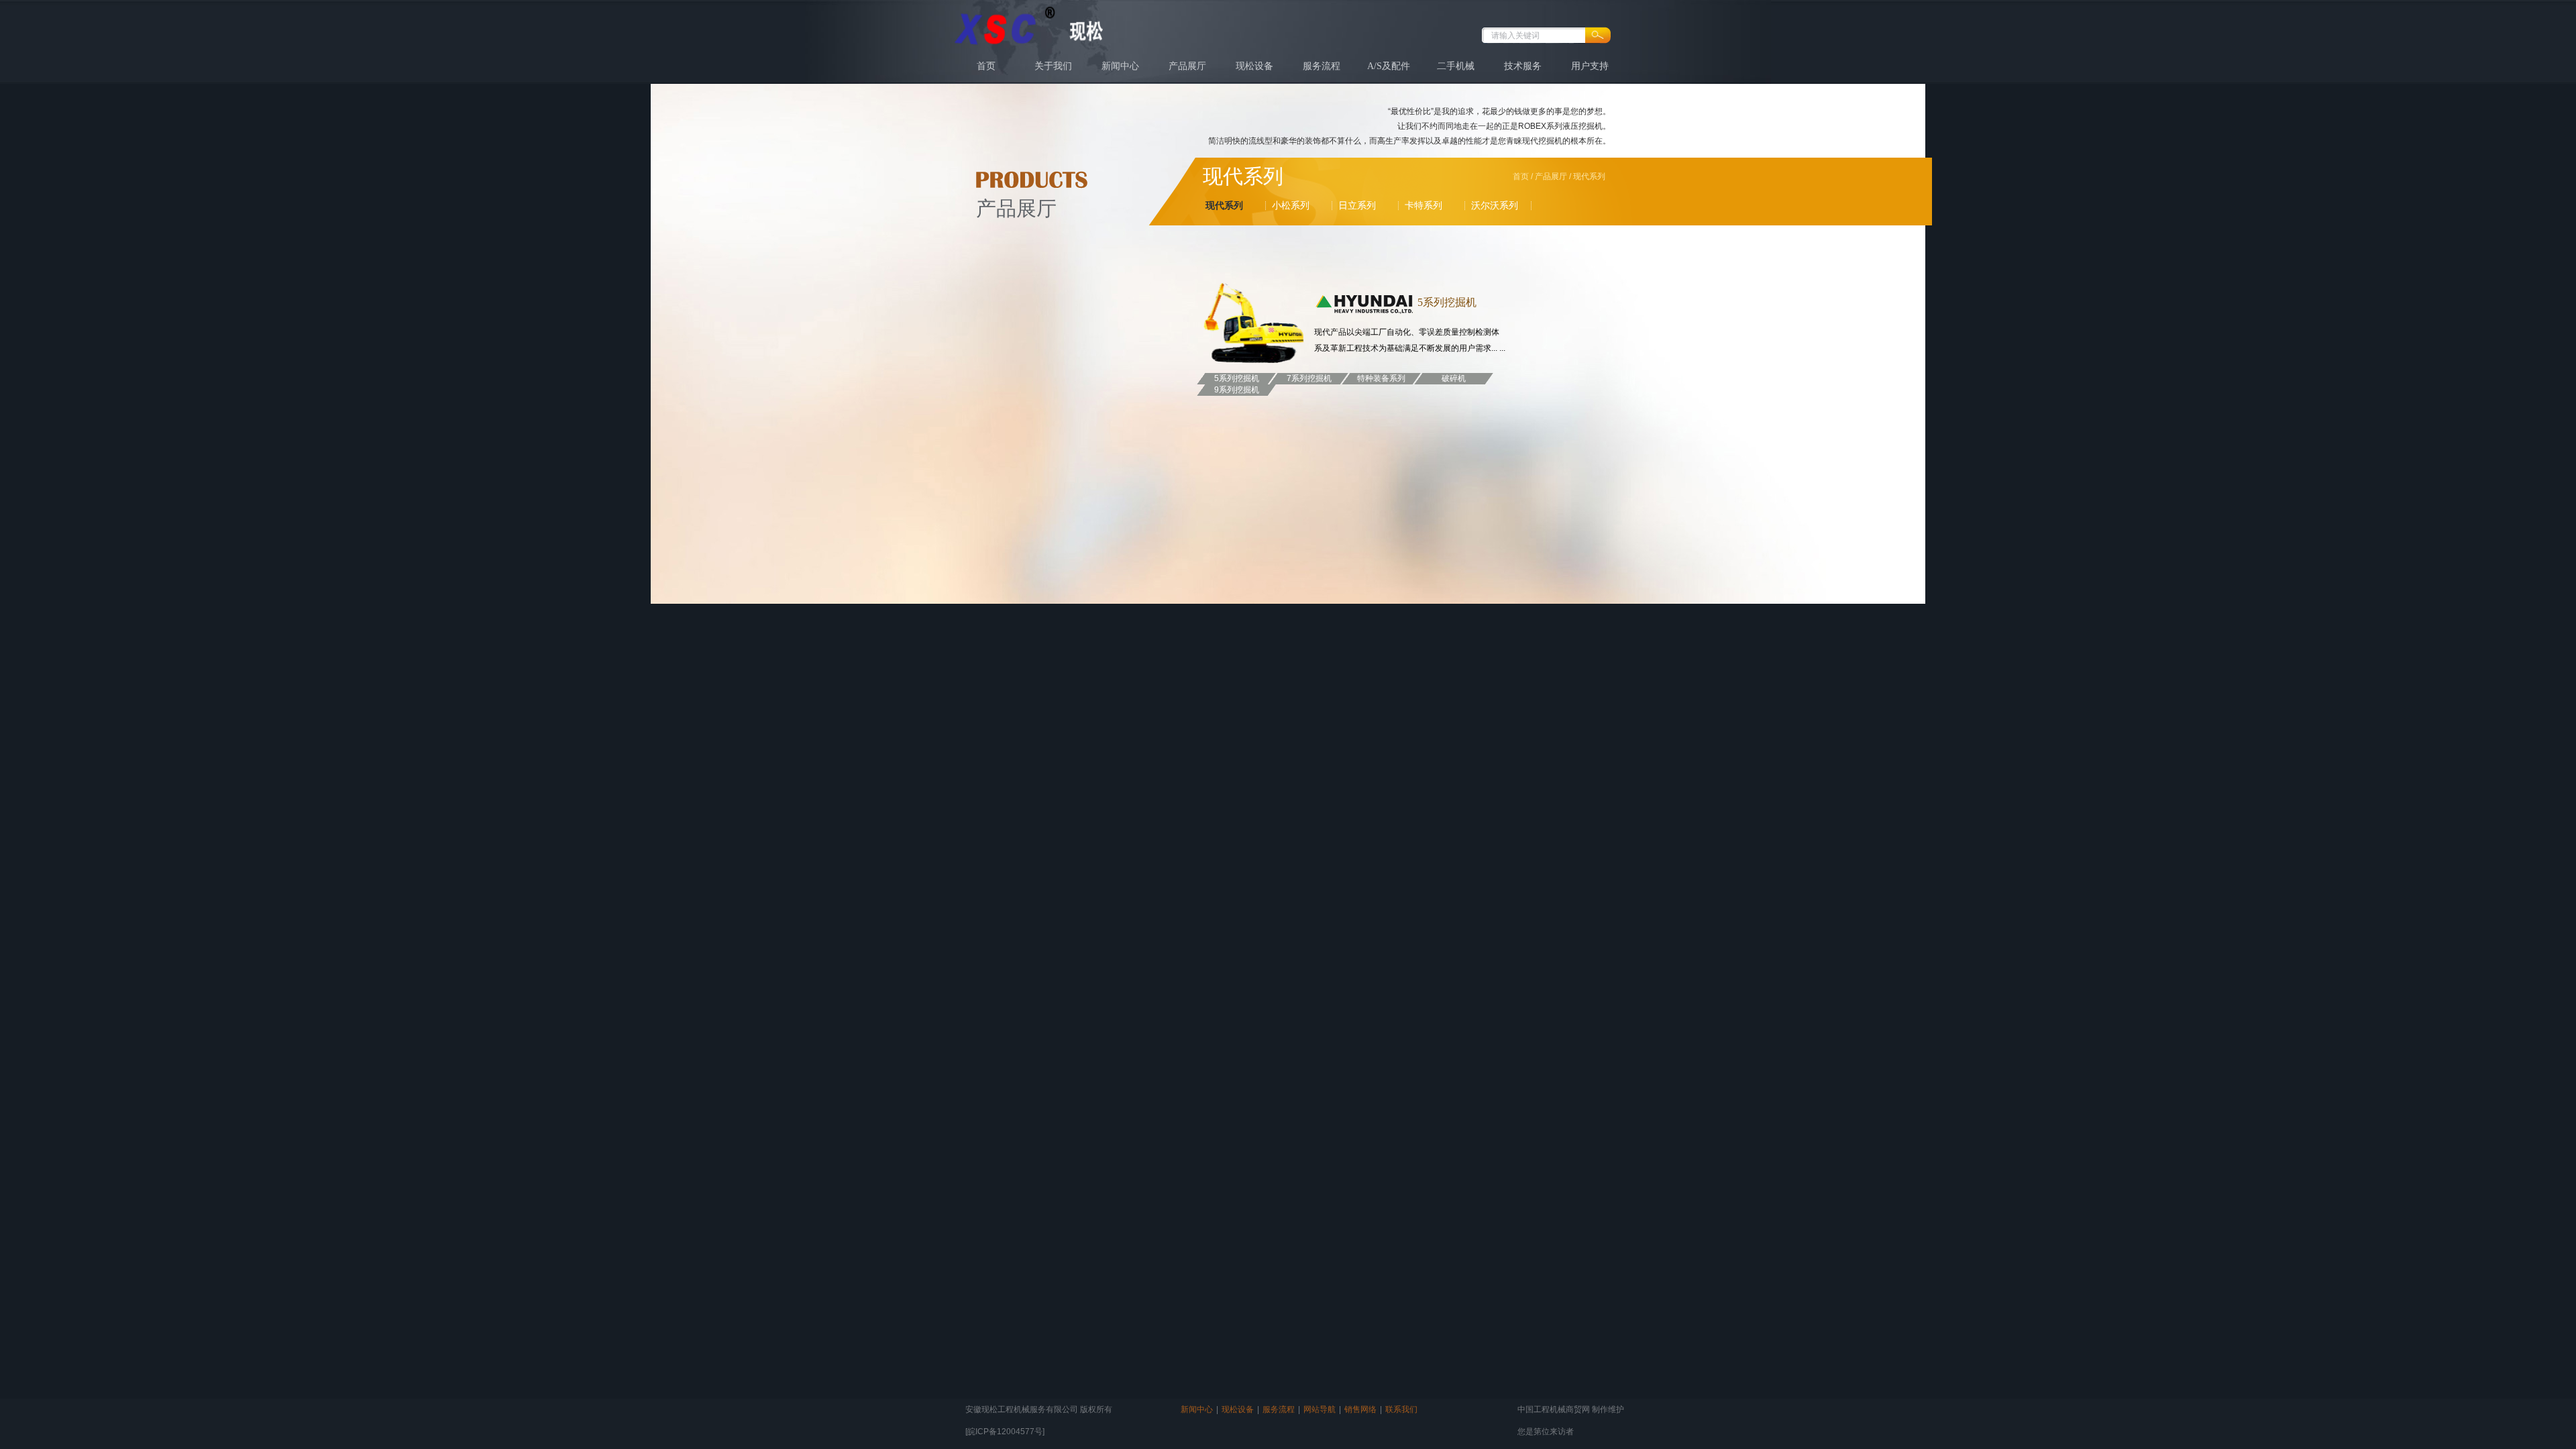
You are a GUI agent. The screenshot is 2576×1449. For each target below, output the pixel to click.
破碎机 (1454, 378)
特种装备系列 (1381, 378)
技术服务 (1523, 66)
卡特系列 (1424, 205)
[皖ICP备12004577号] (1005, 1432)
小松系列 (1291, 205)
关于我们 (1053, 66)
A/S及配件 (1389, 66)
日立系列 (1357, 205)
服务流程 (1322, 66)
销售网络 (1360, 1409)
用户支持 (1590, 66)
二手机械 (1456, 66)
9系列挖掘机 (1237, 390)
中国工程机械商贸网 (1554, 1409)
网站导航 (1320, 1409)
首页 (986, 66)
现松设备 (1254, 66)
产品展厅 (1187, 66)
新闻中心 (1120, 66)
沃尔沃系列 (1495, 205)
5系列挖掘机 (1237, 378)
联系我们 (1401, 1409)
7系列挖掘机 (1309, 378)
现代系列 (1224, 205)
